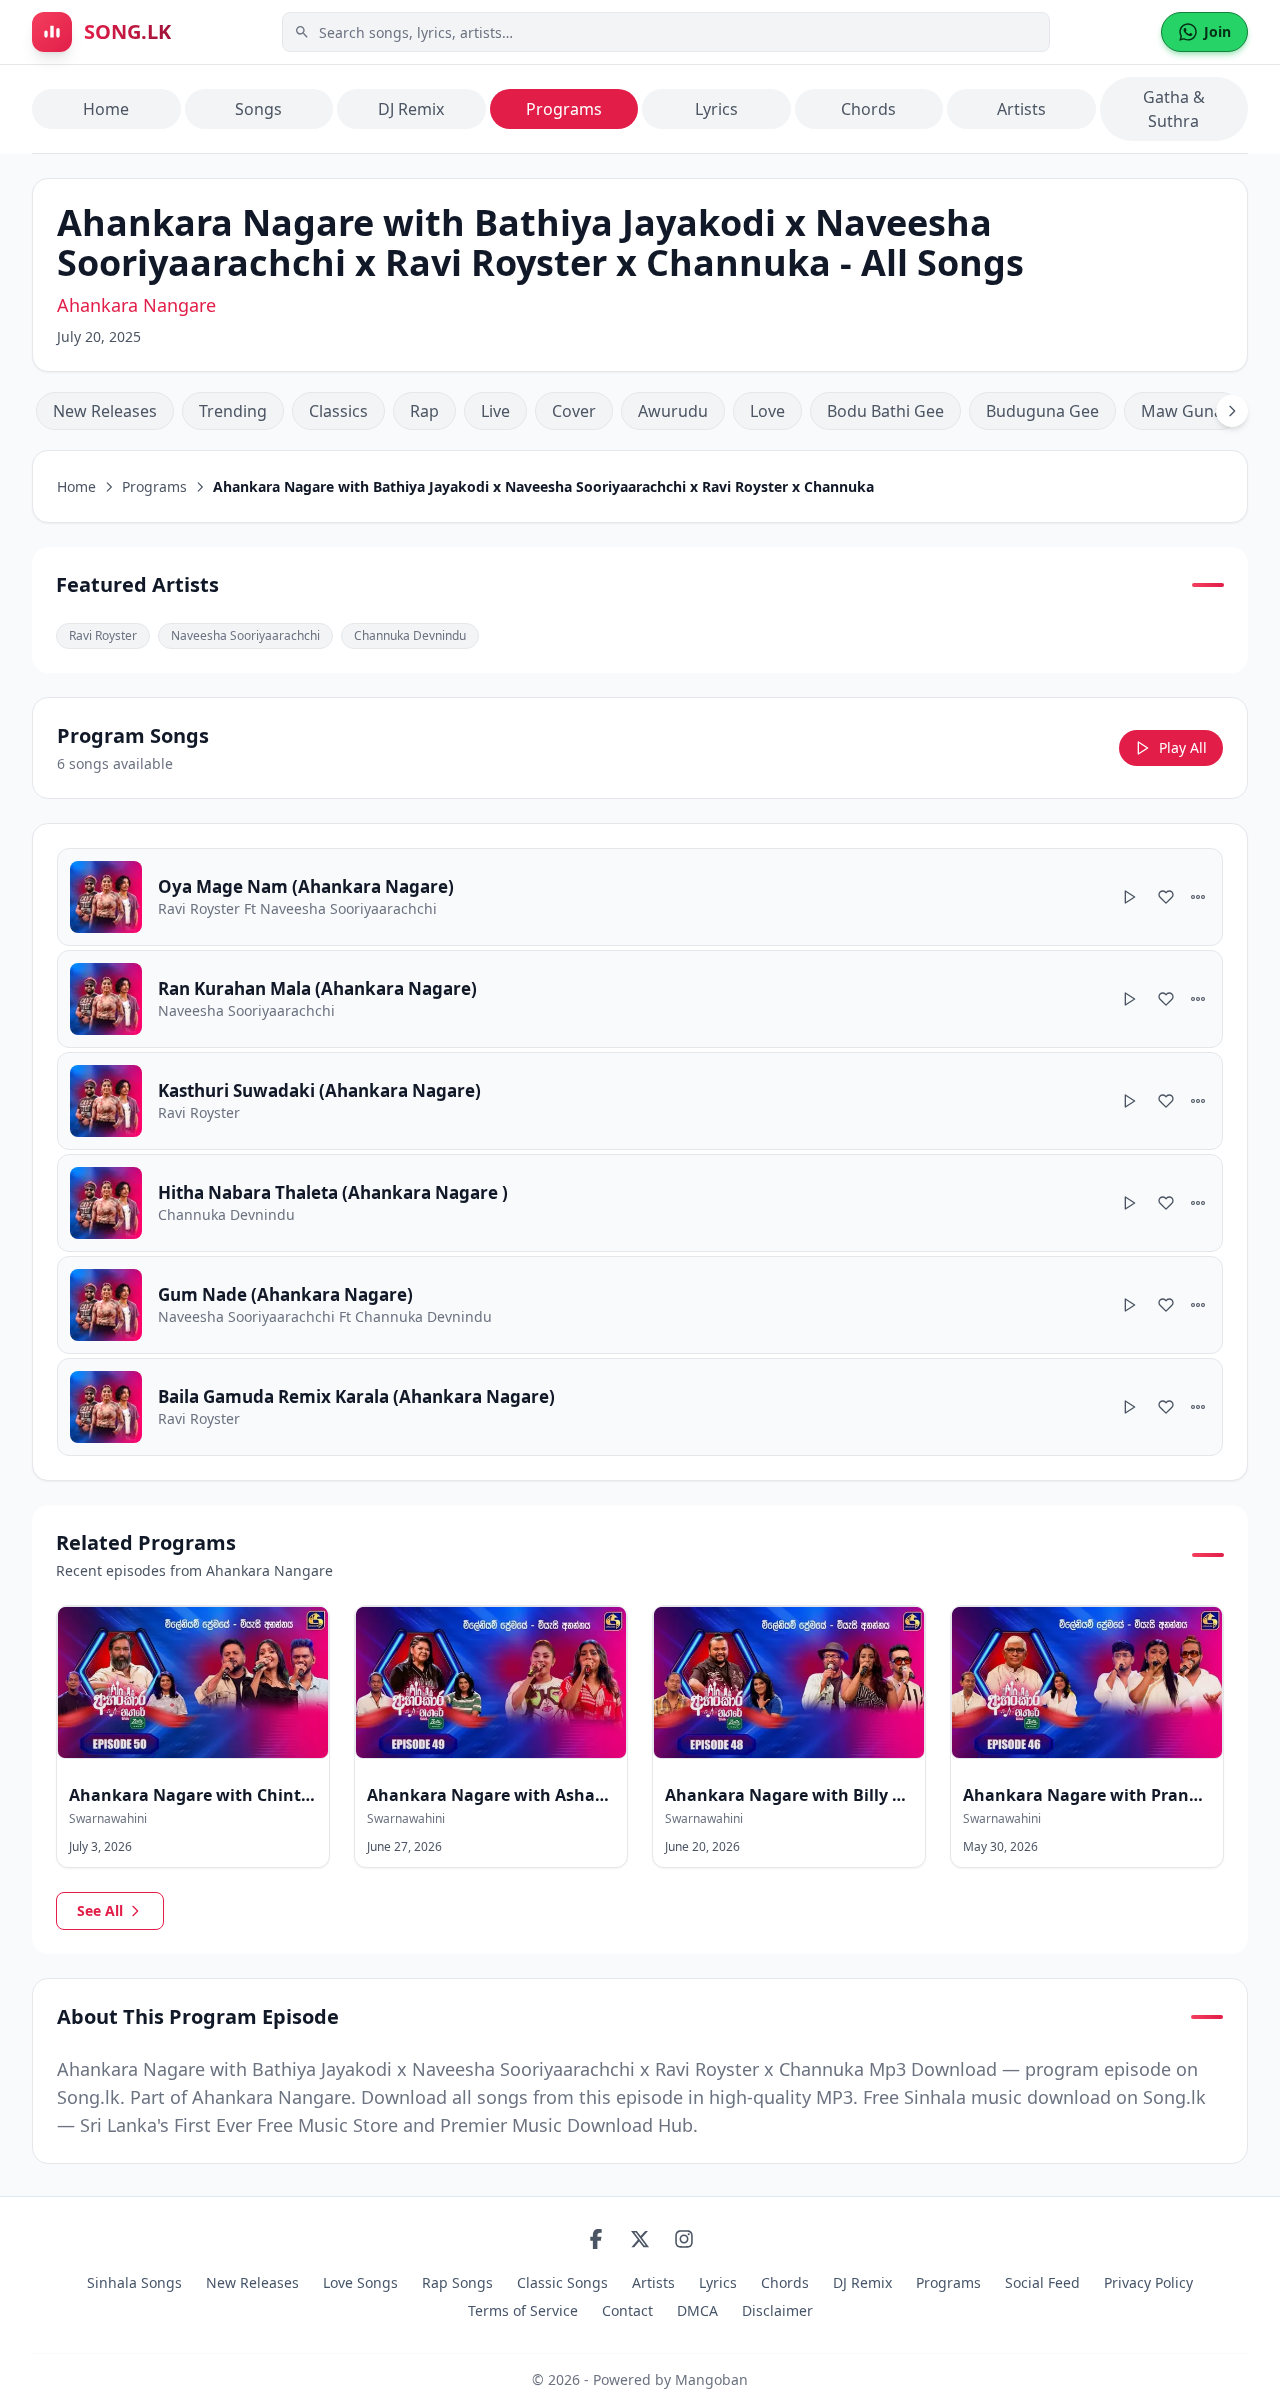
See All (100, 1910)
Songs (258, 109)
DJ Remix (411, 109)
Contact (627, 2310)
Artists (1021, 109)
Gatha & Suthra (1174, 109)
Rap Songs (457, 2282)
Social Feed (1042, 2282)
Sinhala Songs (134, 2282)
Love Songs (360, 2282)
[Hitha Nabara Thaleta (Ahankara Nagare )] (640, 1203)
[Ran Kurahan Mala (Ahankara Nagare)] (640, 999)
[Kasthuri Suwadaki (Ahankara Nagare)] (640, 1101)
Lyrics (716, 109)
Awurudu (673, 411)
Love (767, 411)
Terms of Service (523, 2310)
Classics (338, 411)
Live (495, 411)
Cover (574, 411)
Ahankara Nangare (136, 305)
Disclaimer (777, 2310)
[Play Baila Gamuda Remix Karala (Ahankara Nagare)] (1130, 1407)
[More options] (1198, 897)
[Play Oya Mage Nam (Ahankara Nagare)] (1130, 897)
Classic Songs (562, 2282)
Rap (424, 411)
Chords (868, 109)
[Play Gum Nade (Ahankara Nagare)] (1130, 1305)
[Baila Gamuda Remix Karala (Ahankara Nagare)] (640, 1407)
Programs (564, 109)
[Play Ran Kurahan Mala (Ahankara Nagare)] (1130, 999)
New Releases (105, 411)
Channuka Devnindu (410, 635)
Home (106, 109)
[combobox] (666, 32)
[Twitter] (640, 2239)
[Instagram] (684, 2239)
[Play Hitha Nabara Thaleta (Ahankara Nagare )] (1130, 1203)
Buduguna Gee (1042, 411)
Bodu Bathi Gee (885, 411)
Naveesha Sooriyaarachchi (245, 635)
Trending (233, 411)
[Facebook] (596, 2239)
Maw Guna (1182, 411)
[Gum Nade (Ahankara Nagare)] (640, 1305)
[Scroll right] (1232, 411)
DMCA (697, 2310)
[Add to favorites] (1166, 897)
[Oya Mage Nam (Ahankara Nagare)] (640, 897)
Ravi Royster (103, 635)
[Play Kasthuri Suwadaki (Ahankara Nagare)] (1130, 1101)
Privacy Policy (1148, 2282)
